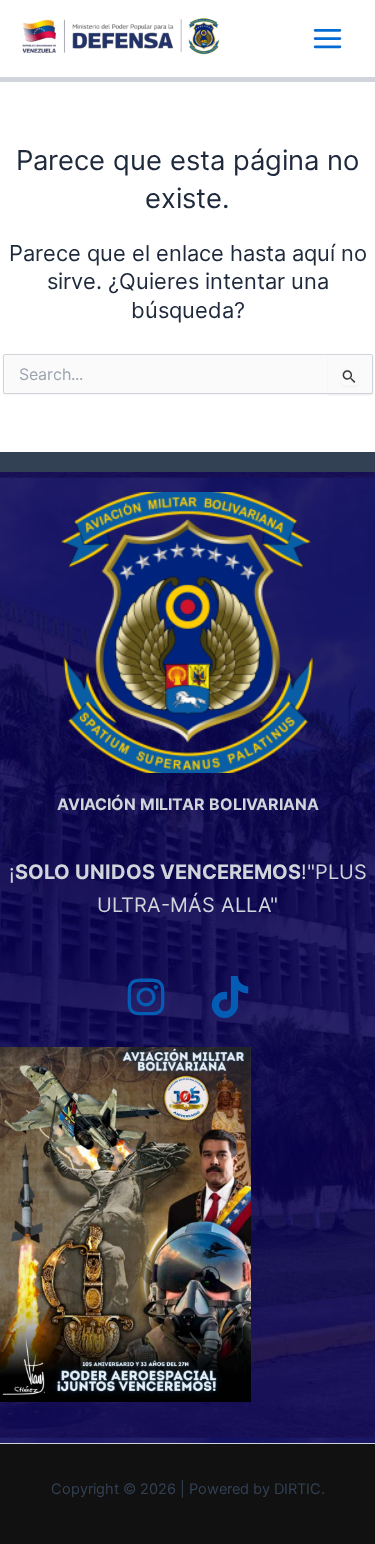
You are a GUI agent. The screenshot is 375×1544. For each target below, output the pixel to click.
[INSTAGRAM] (146, 997)
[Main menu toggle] (327, 38)
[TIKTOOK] (230, 997)
